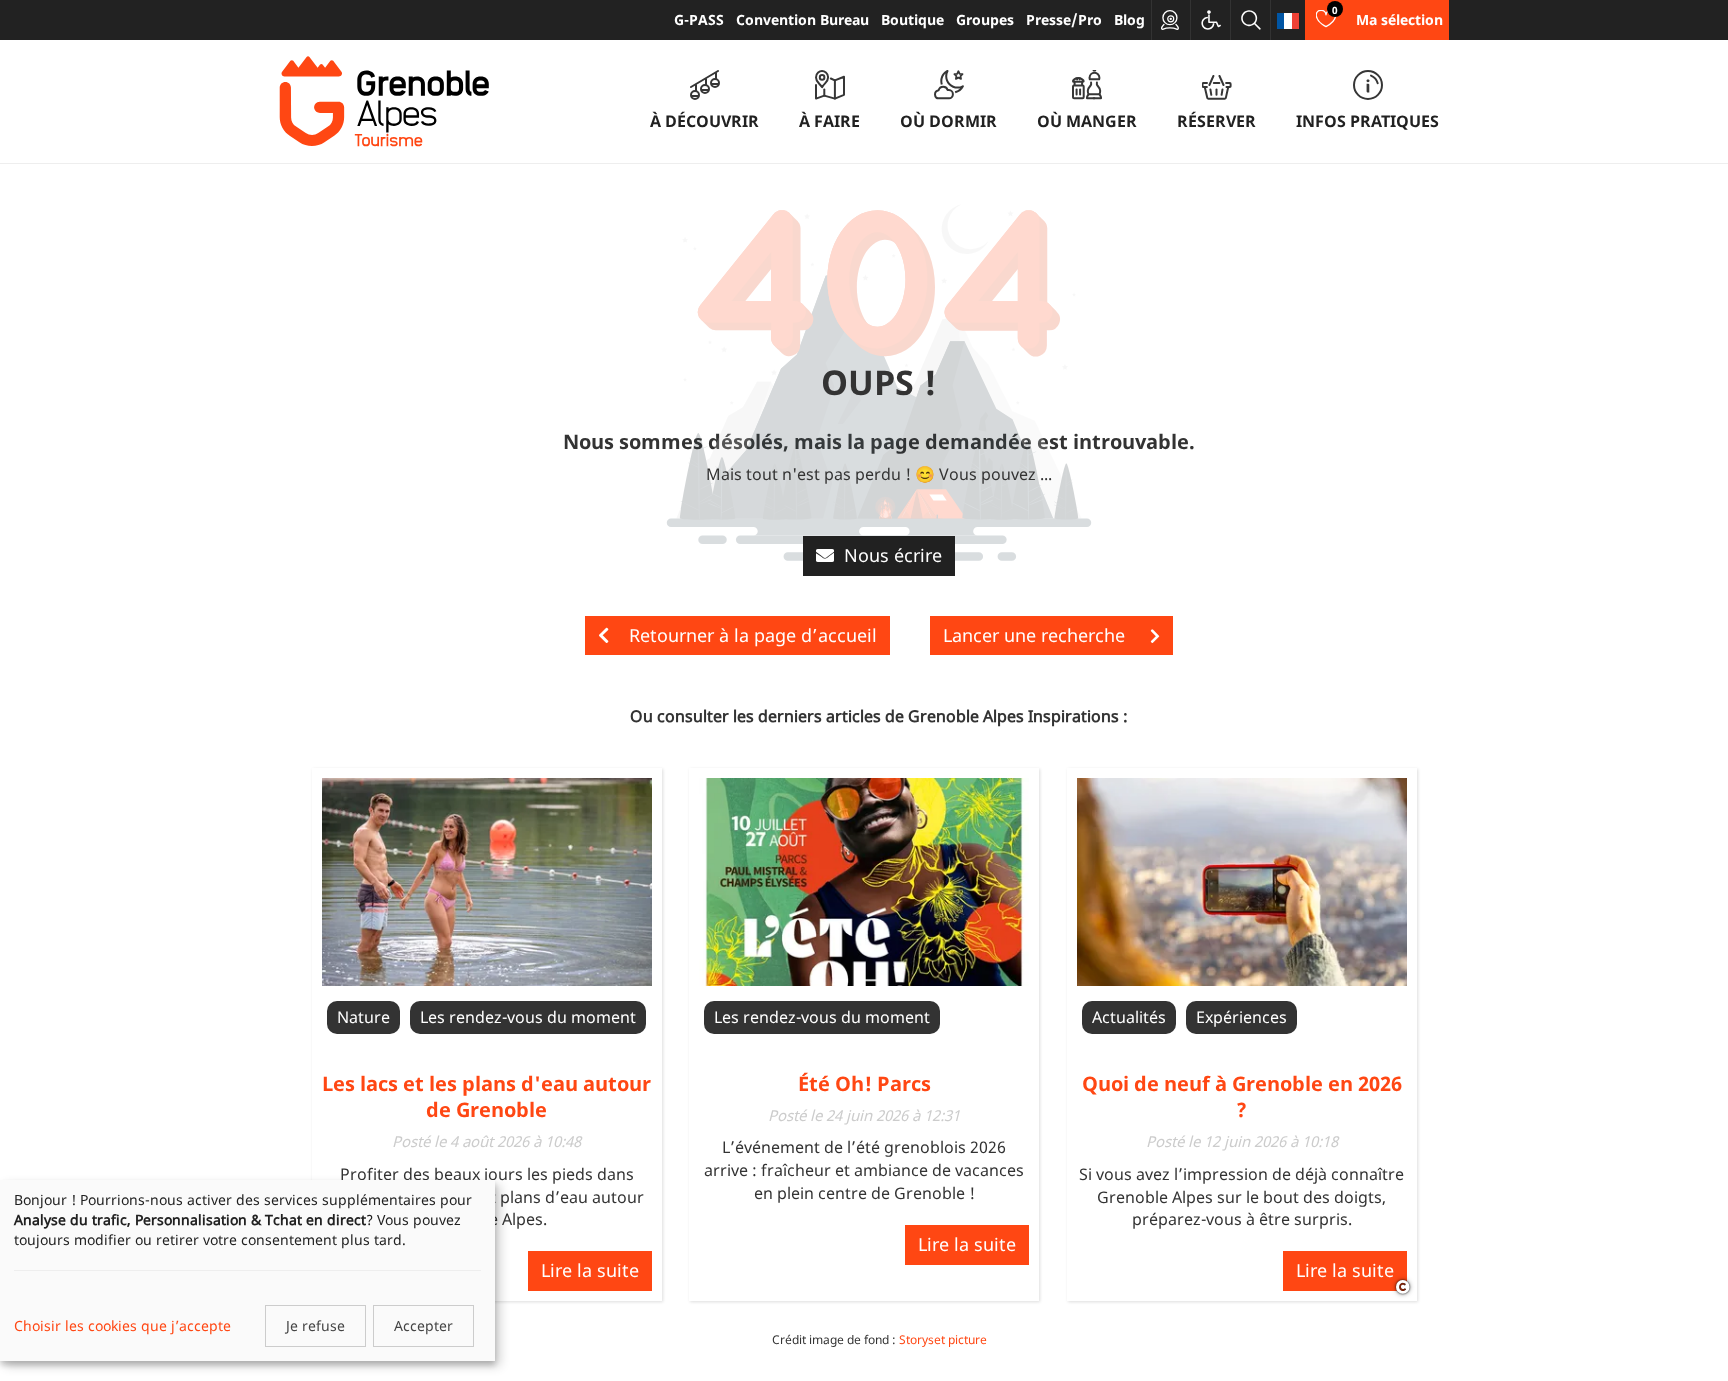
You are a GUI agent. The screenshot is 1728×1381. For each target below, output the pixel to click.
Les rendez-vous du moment (528, 1017)
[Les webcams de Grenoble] (1171, 20)
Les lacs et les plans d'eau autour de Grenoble (486, 1096)
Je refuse (315, 1325)
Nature (363, 1017)
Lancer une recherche (1036, 635)
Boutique (912, 19)
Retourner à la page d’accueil (753, 635)
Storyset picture (943, 1339)
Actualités (1129, 1017)
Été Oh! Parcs (864, 1083)
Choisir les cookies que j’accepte (122, 1325)
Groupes (985, 19)
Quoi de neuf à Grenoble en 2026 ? (1242, 1096)
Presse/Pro (1064, 19)
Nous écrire (893, 555)
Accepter (423, 1325)
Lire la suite (590, 1270)
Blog (1129, 19)
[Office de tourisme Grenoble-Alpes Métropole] (384, 102)
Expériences (1241, 1017)
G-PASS (699, 19)
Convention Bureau (802, 19)
